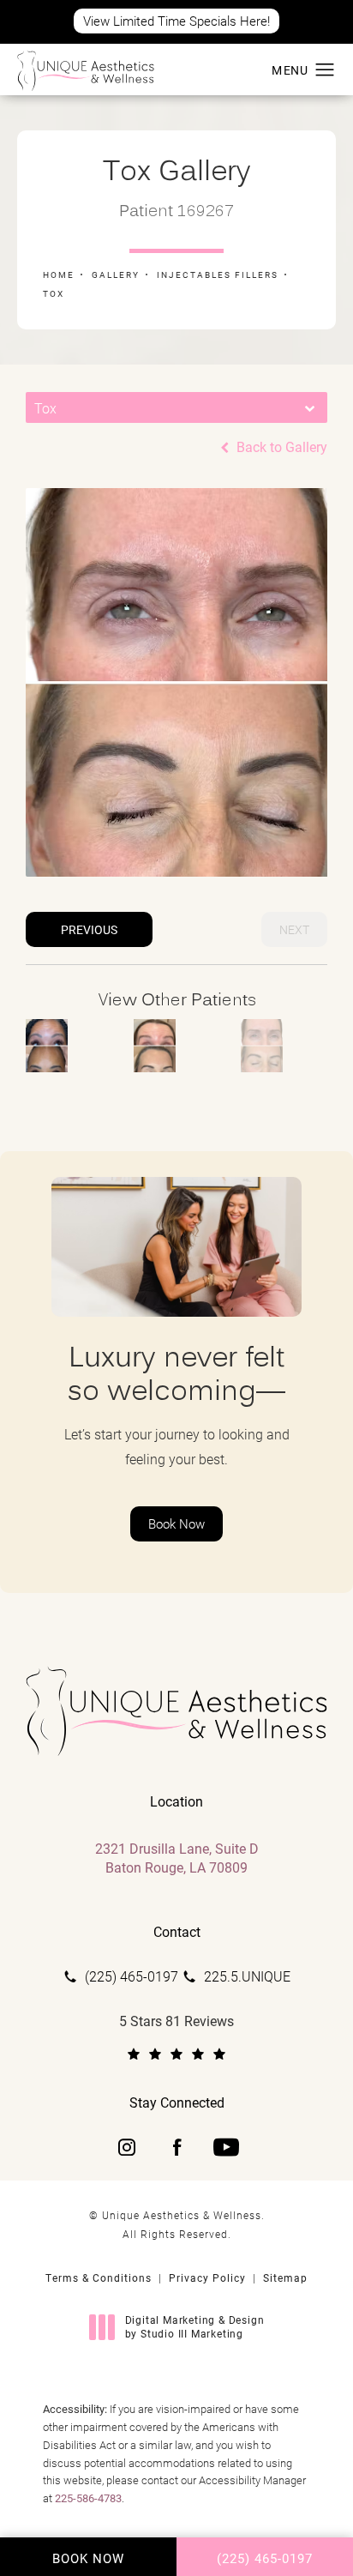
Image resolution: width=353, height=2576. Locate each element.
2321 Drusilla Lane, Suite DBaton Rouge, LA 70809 (177, 1858)
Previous (89, 929)
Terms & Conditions (99, 2277)
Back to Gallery (280, 447)
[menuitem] (127, 2147)
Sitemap (285, 2277)
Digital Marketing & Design (194, 2327)
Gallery (116, 274)
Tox (54, 293)
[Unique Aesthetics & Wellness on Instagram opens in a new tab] (127, 2147)
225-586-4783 (88, 2498)
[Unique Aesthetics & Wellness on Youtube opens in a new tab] (226, 2147)
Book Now (176, 1523)
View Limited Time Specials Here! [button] (176, 21)
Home (59, 274)
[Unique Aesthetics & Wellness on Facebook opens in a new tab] (176, 2147)
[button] (325, 70)
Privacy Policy (207, 2277)
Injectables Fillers (218, 274)
